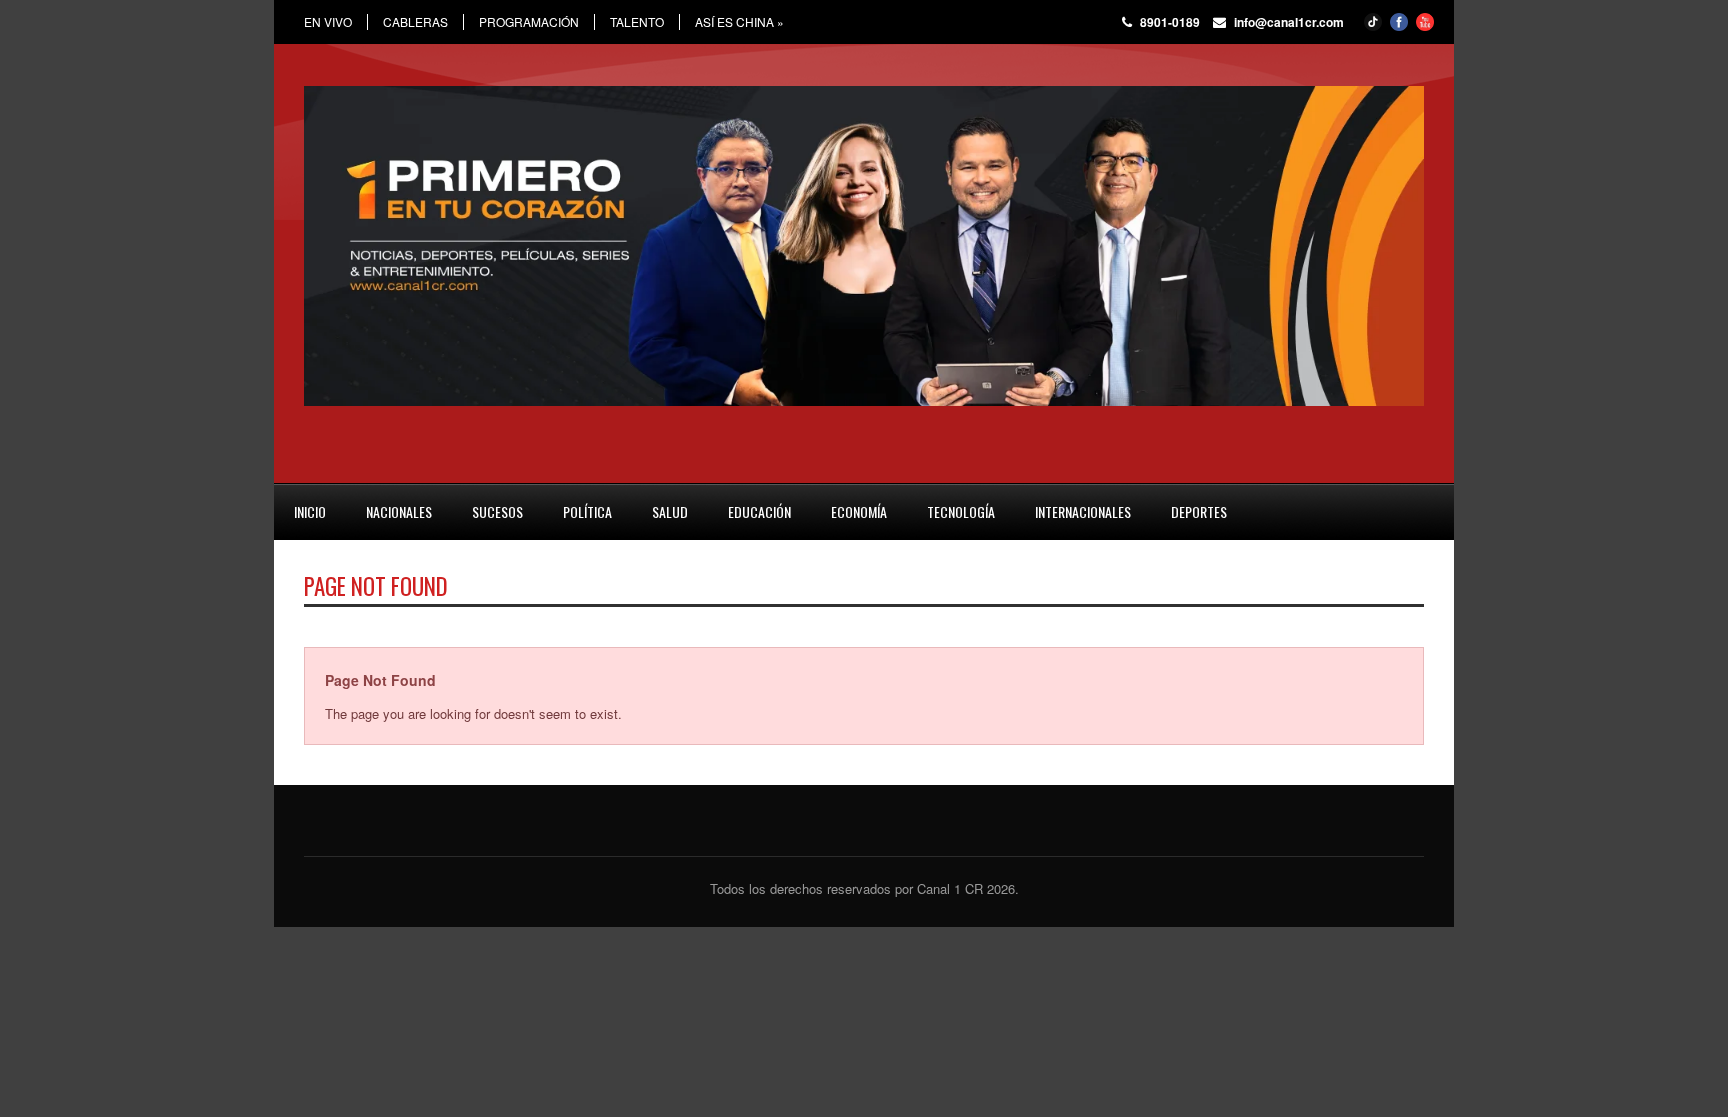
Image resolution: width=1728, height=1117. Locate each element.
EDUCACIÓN (759, 511)
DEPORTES (1199, 511)
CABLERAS (415, 22)
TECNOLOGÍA (961, 511)
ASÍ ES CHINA (739, 22)
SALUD (670, 511)
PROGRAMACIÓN (529, 22)
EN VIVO (328, 22)
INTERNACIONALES (1083, 511)
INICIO (310, 511)
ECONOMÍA (859, 511)
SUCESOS (497, 511)
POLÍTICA (587, 511)
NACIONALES (399, 511)
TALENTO (637, 22)
